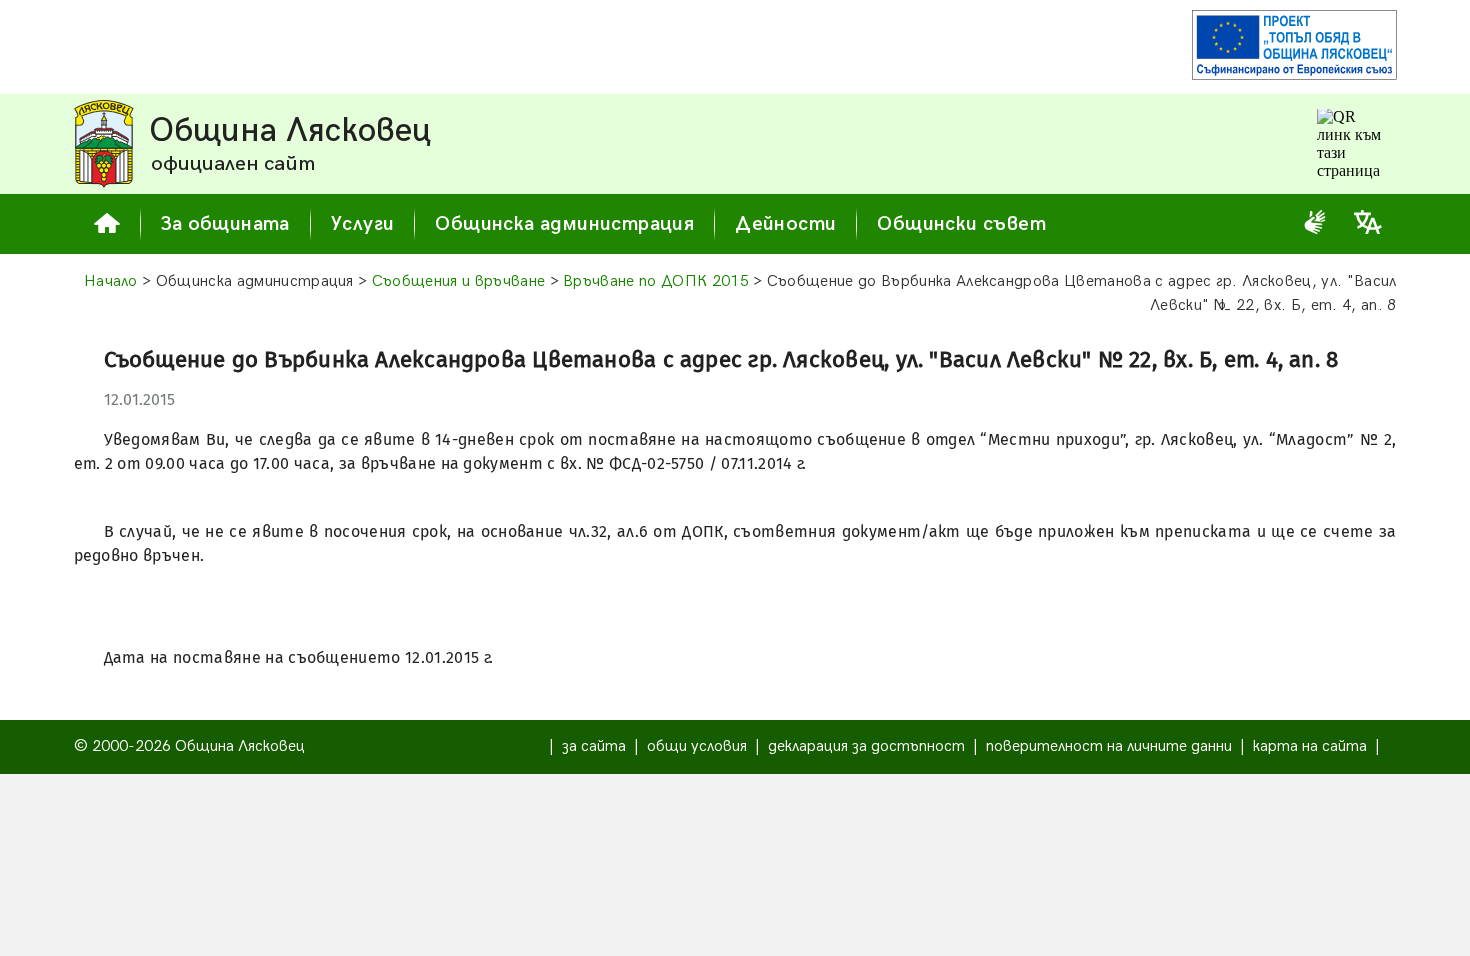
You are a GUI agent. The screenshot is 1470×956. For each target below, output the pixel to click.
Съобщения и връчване (458, 281)
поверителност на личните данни (1109, 746)
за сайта (594, 746)
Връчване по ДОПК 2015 (656, 281)
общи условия (697, 746)
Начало (111, 281)
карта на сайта (1310, 746)
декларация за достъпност (866, 746)
